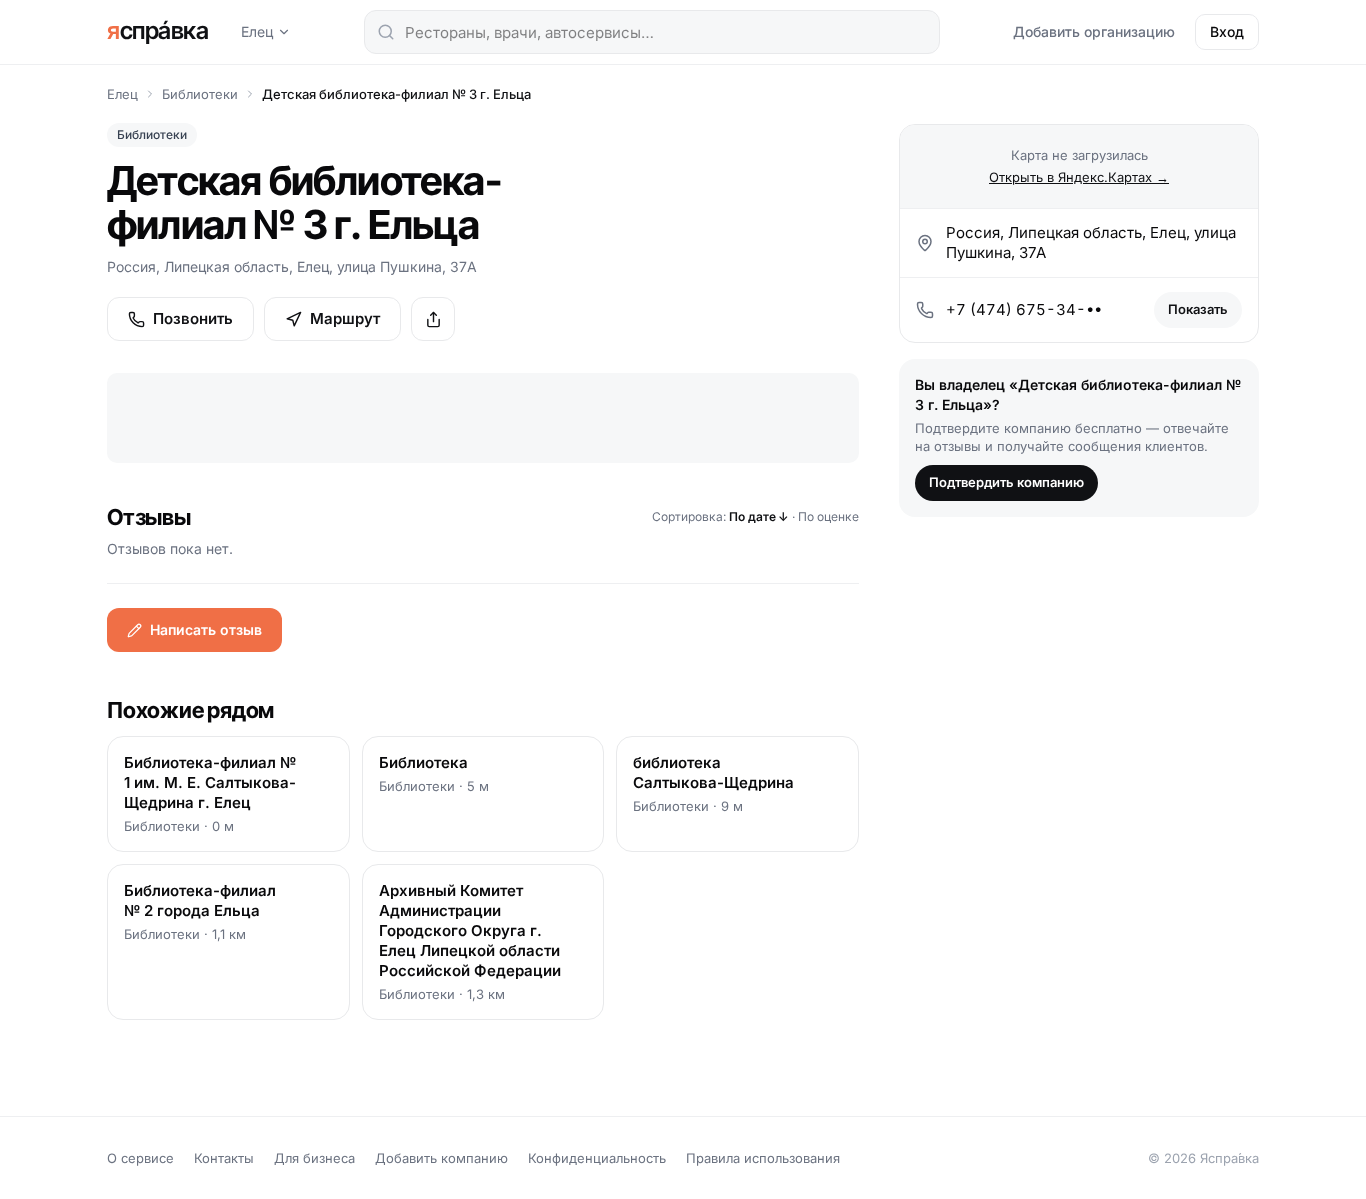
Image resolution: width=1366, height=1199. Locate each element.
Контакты (224, 1158)
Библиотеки (200, 94)
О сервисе (140, 1158)
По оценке (828, 516)
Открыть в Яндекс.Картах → (1079, 177)
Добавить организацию (1094, 31)
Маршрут (345, 318)
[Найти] (386, 32)
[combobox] (652, 32)
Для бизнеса (314, 1158)
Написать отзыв (206, 629)
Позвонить (193, 318)
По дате (759, 516)
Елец (257, 31)
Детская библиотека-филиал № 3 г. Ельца (396, 94)
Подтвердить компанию (1006, 482)
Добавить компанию (441, 1158)
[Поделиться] (433, 319)
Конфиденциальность (597, 1158)
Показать (1198, 309)
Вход (1227, 31)
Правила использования (763, 1158)
